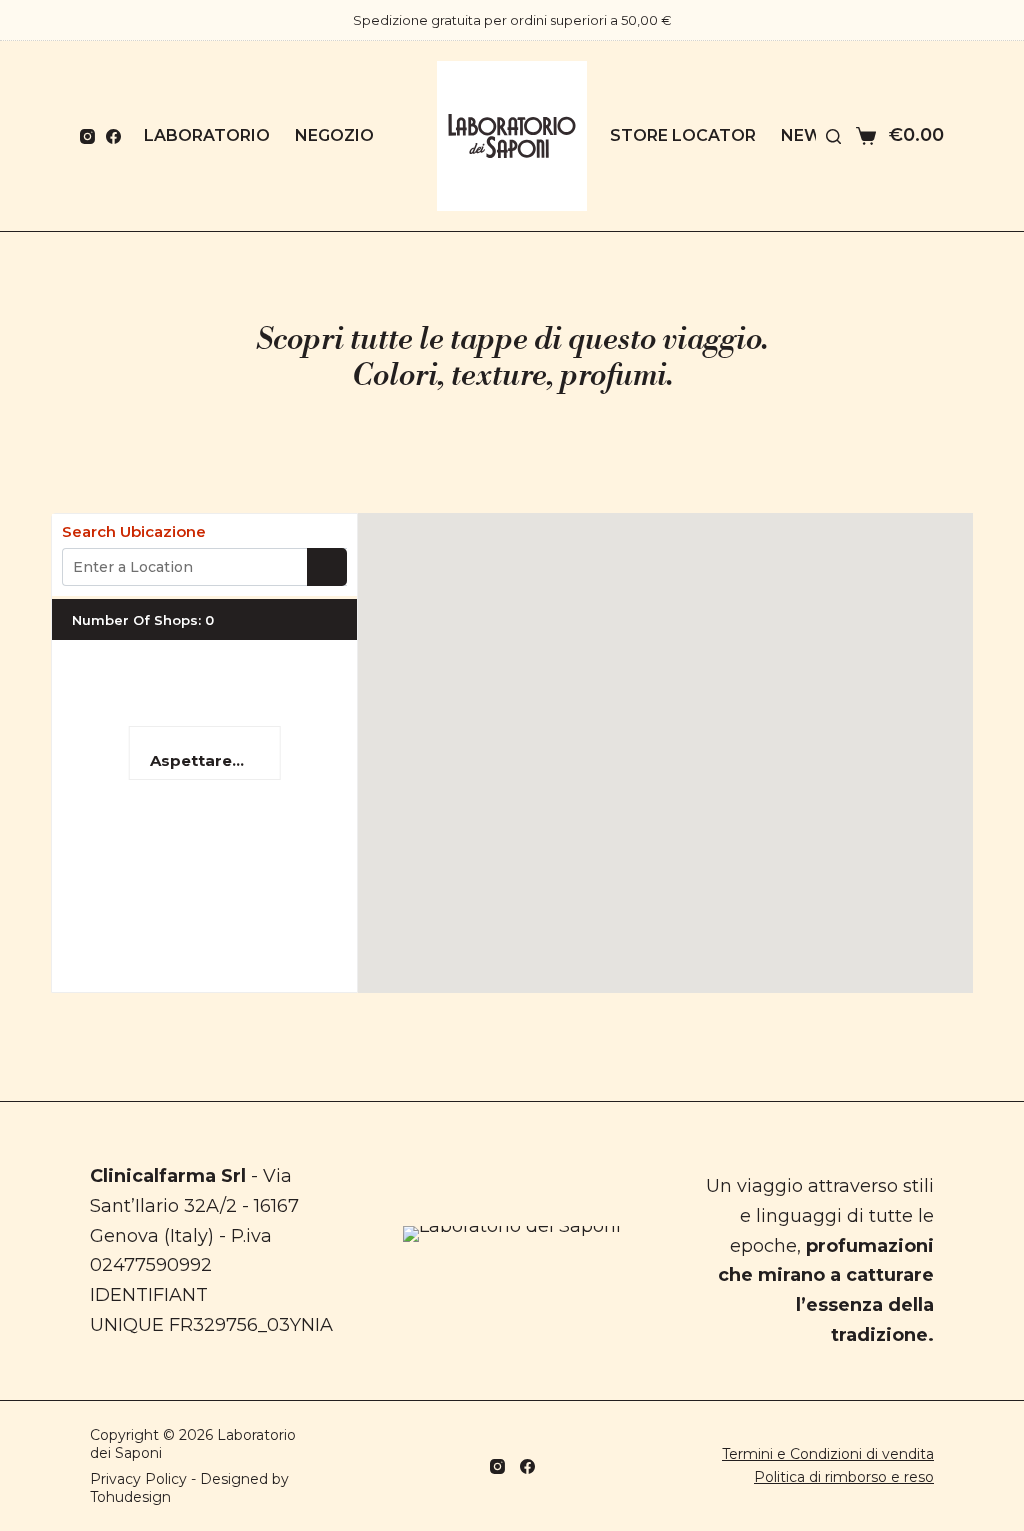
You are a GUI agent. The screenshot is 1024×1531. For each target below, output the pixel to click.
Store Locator (683, 135)
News (807, 135)
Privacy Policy (138, 1479)
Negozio (334, 135)
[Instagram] (87, 136)
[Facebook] (113, 136)
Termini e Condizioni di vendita (828, 1454)
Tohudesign (130, 1497)
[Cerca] (833, 136)
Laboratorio (207, 135)
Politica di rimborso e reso (844, 1477)
